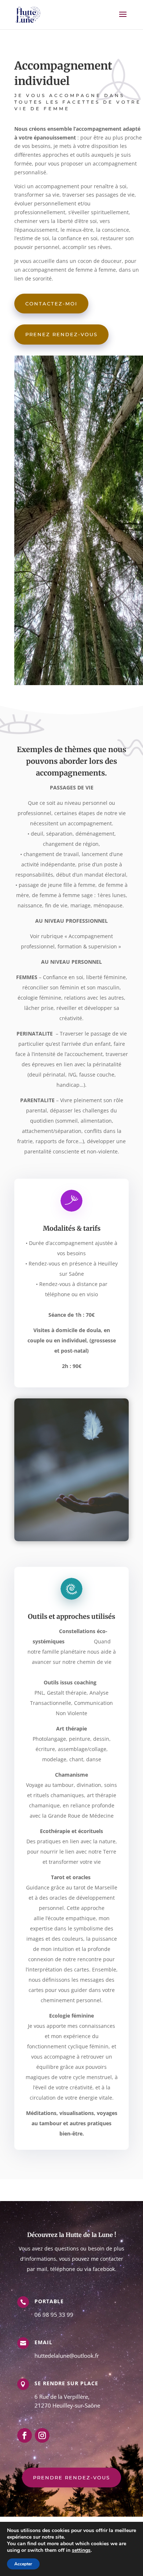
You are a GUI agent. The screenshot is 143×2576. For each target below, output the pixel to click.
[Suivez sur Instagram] (42, 2435)
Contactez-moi (51, 304)
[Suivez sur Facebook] (25, 2435)
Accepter (23, 2564)
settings (81, 2550)
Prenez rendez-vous (61, 334)
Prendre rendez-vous (71, 2478)
